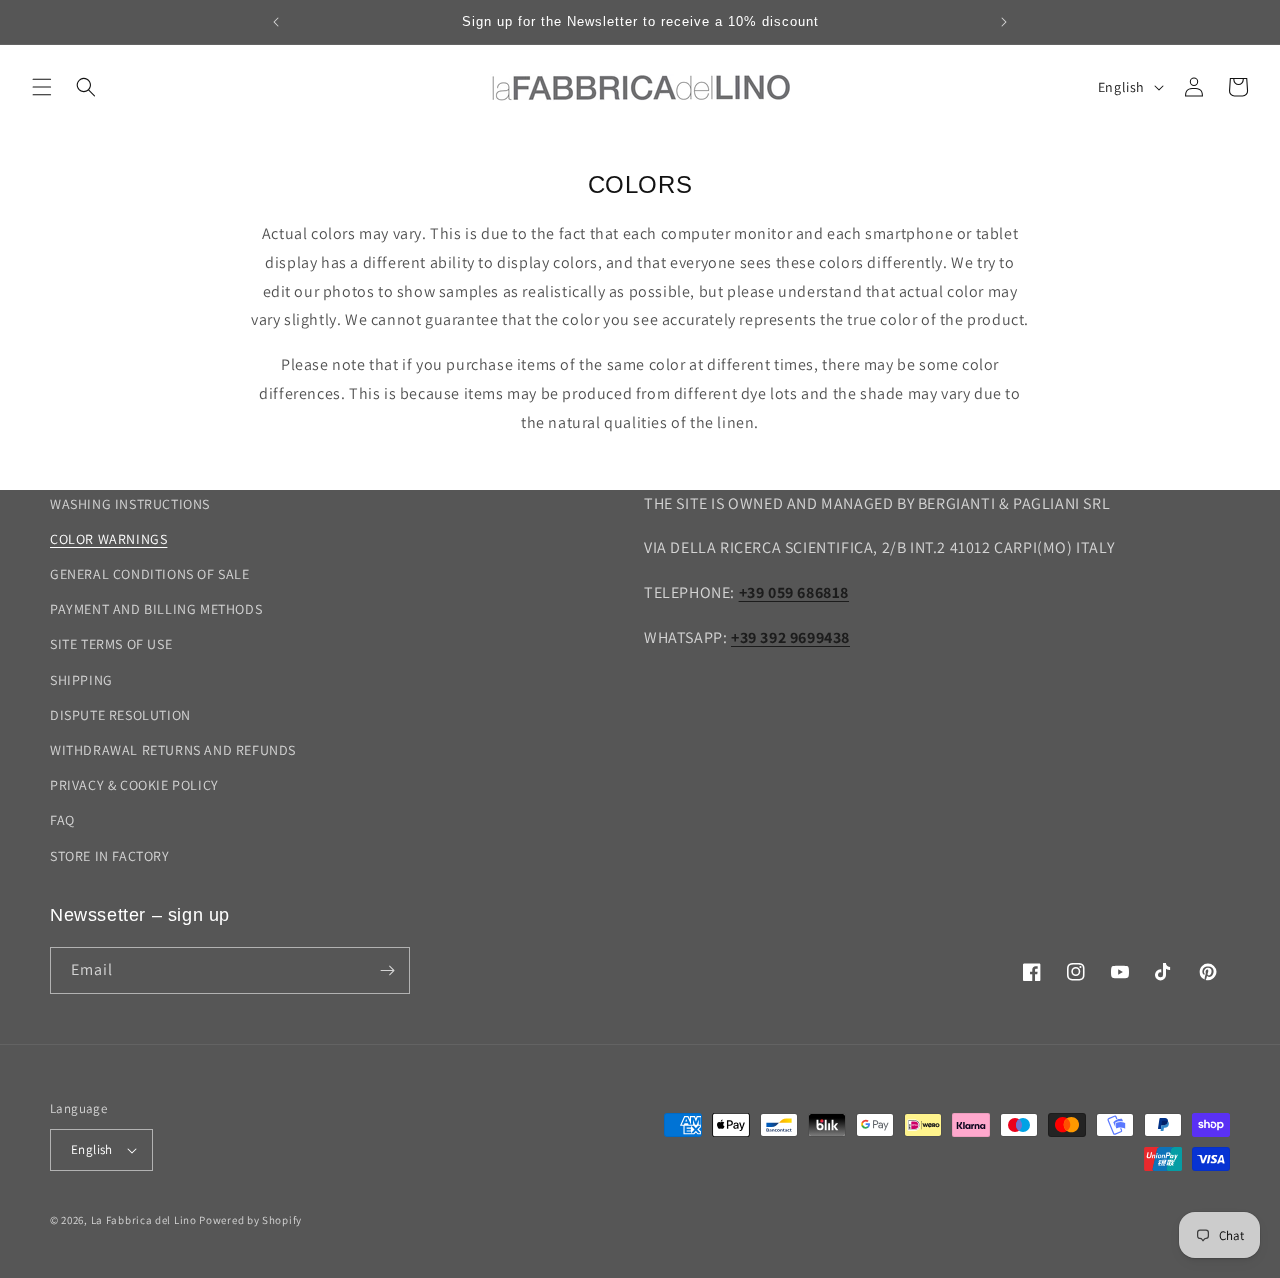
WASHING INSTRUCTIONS (130, 504)
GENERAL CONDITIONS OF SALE (150, 574)
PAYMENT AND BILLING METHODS (156, 609)
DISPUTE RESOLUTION (120, 715)
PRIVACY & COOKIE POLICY (134, 785)
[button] (42, 87)
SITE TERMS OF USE (111, 644)
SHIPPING (81, 680)
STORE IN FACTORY (110, 856)
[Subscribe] (387, 970)
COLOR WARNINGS (108, 539)
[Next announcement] (1004, 22)
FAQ (62, 820)
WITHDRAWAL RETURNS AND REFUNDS (173, 750)
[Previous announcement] (276, 22)
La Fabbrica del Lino (144, 1220)
